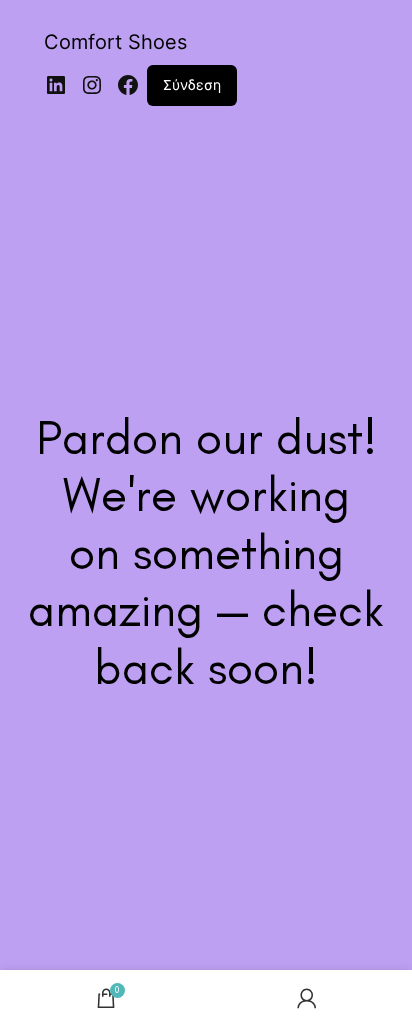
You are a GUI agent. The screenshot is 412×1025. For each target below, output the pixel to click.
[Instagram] (92, 85)
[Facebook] (128, 85)
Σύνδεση (192, 84)
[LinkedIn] (56, 85)
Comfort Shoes (115, 42)
